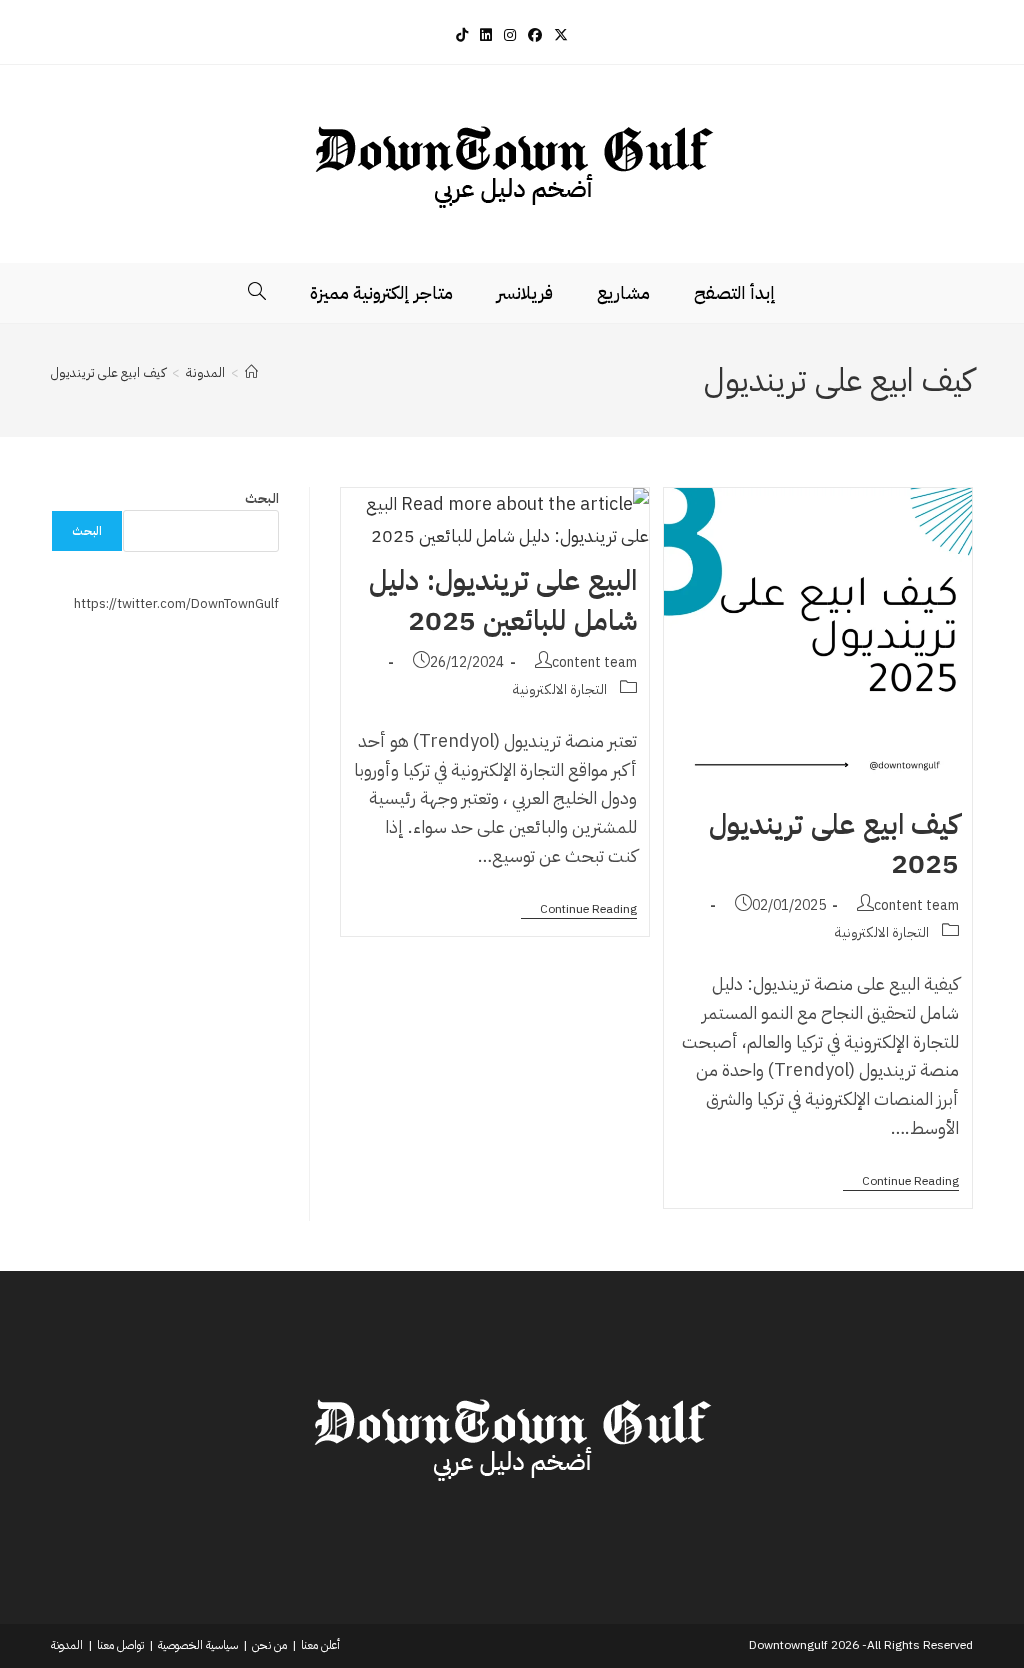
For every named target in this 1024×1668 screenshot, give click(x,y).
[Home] (251, 372)
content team (916, 905)
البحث (262, 498)
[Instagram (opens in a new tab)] (510, 35)
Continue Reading (901, 1182)
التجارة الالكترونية (882, 932)
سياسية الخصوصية (198, 1645)
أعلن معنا (320, 1645)
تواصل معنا (120, 1645)
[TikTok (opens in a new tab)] (462, 35)
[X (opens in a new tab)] (561, 35)
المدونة (67, 1645)
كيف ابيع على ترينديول (108, 372)
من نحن (269, 1645)
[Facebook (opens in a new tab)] (535, 35)
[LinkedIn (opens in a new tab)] (486, 35)
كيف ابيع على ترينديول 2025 (834, 844)
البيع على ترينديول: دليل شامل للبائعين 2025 (503, 600)
